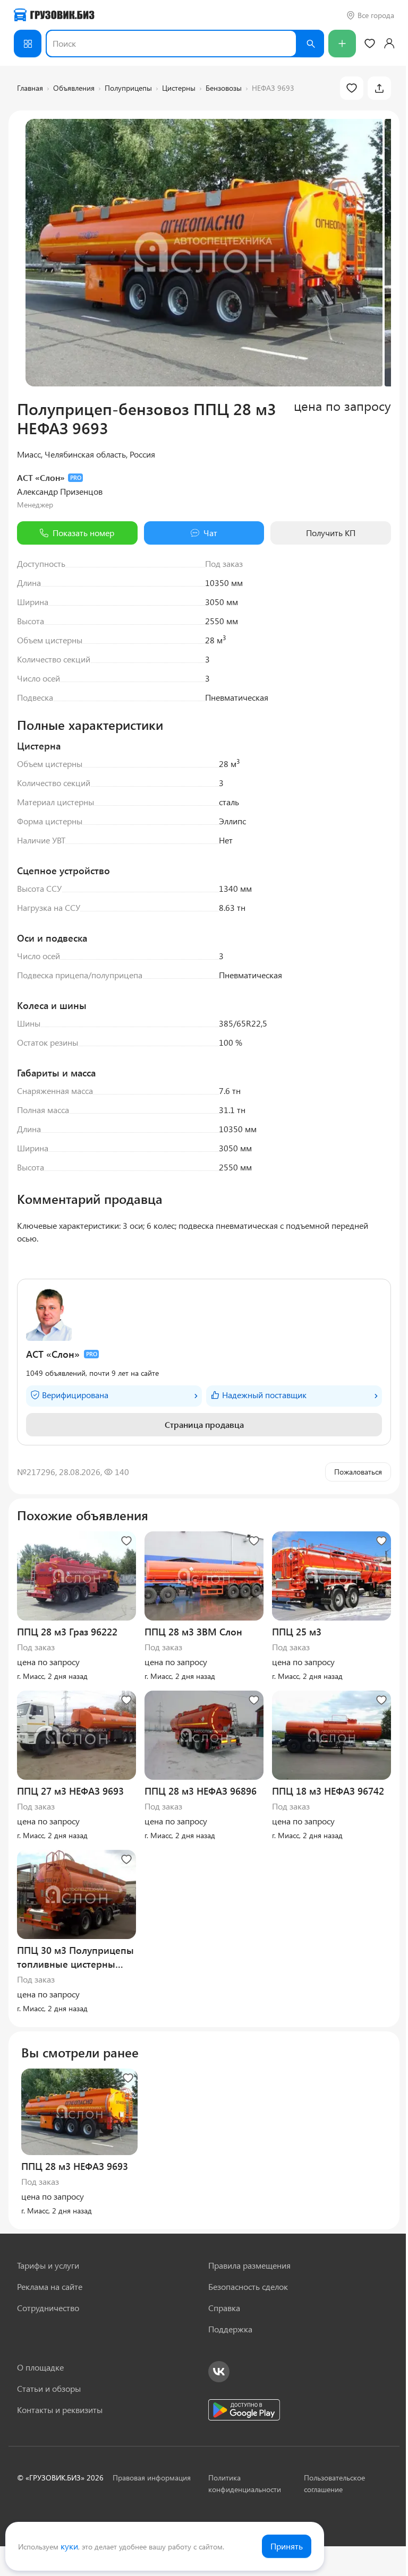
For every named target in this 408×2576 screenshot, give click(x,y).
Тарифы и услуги (48, 2265)
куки (69, 2546)
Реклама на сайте (50, 2286)
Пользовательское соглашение (334, 2483)
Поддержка (230, 2329)
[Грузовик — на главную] (54, 15)
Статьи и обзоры (49, 2388)
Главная (30, 88)
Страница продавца (204, 1424)
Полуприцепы (128, 88)
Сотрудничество (48, 2308)
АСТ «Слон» (41, 477)
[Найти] (310, 44)
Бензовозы (224, 88)
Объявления (74, 88)
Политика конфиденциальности (245, 2483)
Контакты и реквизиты (60, 2410)
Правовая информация (152, 2478)
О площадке (40, 2367)
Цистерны (179, 88)
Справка (224, 2308)
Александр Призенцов (60, 491)
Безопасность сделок (248, 2286)
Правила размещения (249, 2265)
